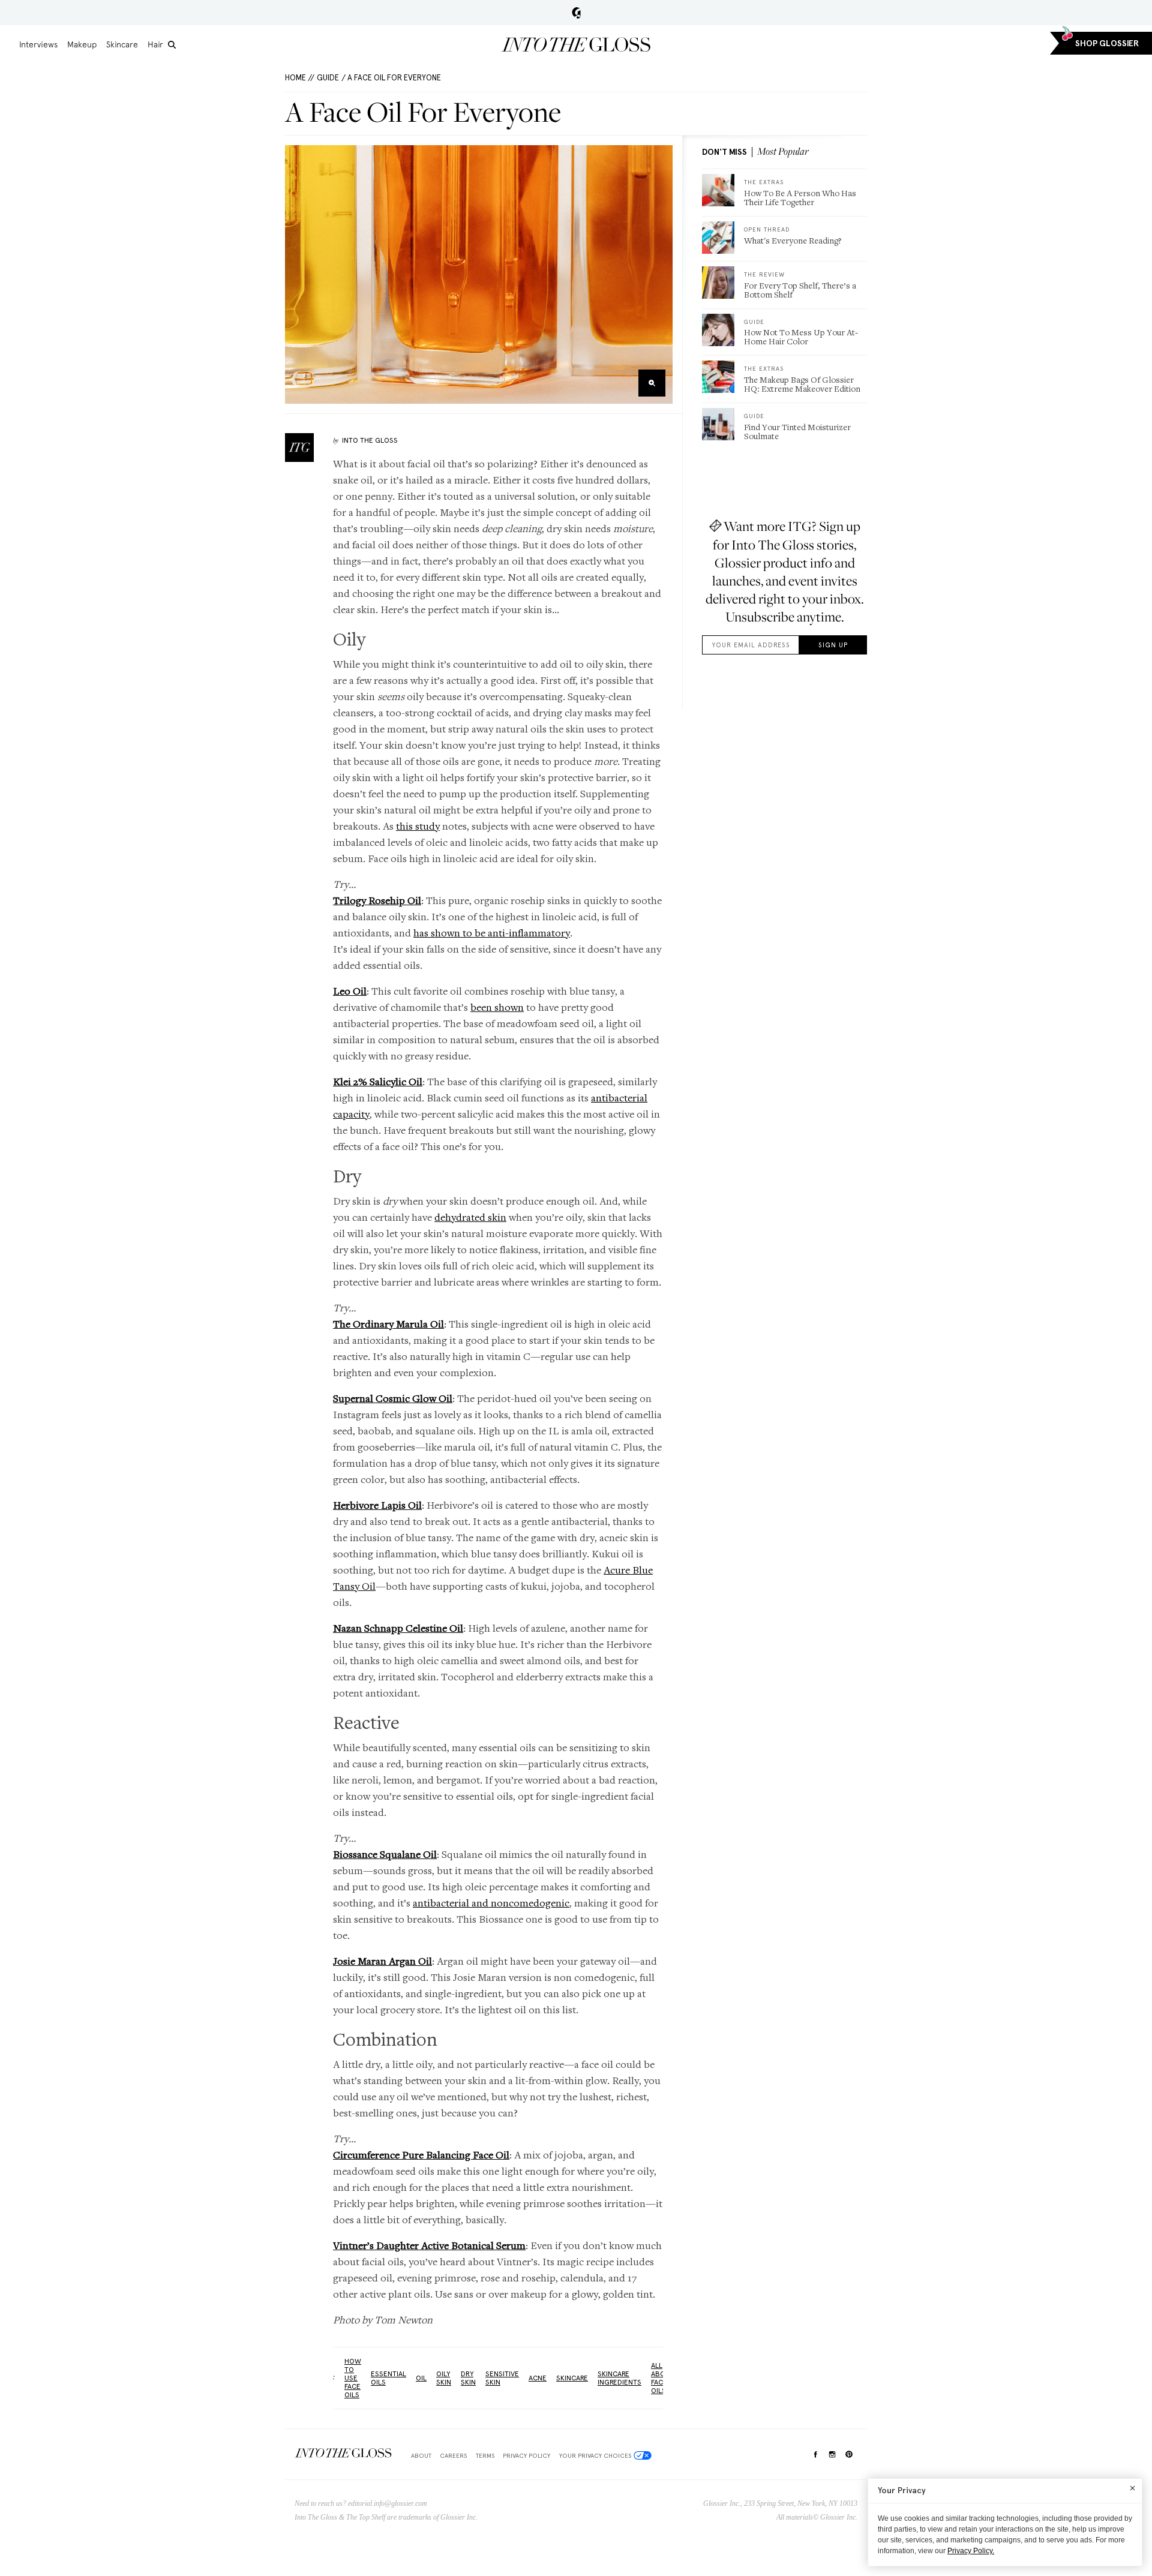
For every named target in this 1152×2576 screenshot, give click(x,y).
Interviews (38, 44)
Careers (453, 2455)
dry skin (468, 2378)
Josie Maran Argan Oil (382, 1961)
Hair (155, 44)
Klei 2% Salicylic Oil (378, 1081)
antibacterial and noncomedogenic (491, 1903)
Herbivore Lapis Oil (377, 1505)
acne (538, 2378)
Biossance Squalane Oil (385, 1854)
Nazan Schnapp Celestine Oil (398, 1628)
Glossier (576, 13)
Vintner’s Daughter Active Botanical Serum (429, 2245)
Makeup (82, 44)
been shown (497, 1007)
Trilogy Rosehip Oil (377, 900)
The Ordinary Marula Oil (388, 1324)
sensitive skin (502, 2378)
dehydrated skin (470, 1217)
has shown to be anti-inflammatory (492, 933)
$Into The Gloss (343, 2453)
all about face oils (663, 2378)
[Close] (1132, 2488)
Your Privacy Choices (595, 2455)
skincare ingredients (619, 2378)
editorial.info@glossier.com (388, 2503)
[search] (172, 45)
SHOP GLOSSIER (1107, 43)
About (421, 2455)
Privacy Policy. (971, 2551)
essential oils (388, 2378)
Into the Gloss (576, 44)
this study (418, 826)
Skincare (122, 44)
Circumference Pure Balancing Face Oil (421, 2155)
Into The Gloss (370, 440)
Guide (328, 78)
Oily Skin (444, 2378)
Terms (485, 2455)
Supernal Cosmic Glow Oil (393, 1398)
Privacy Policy (526, 2455)
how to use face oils (353, 2378)
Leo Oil (350, 991)
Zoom (652, 383)
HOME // (300, 78)
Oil (421, 2378)
